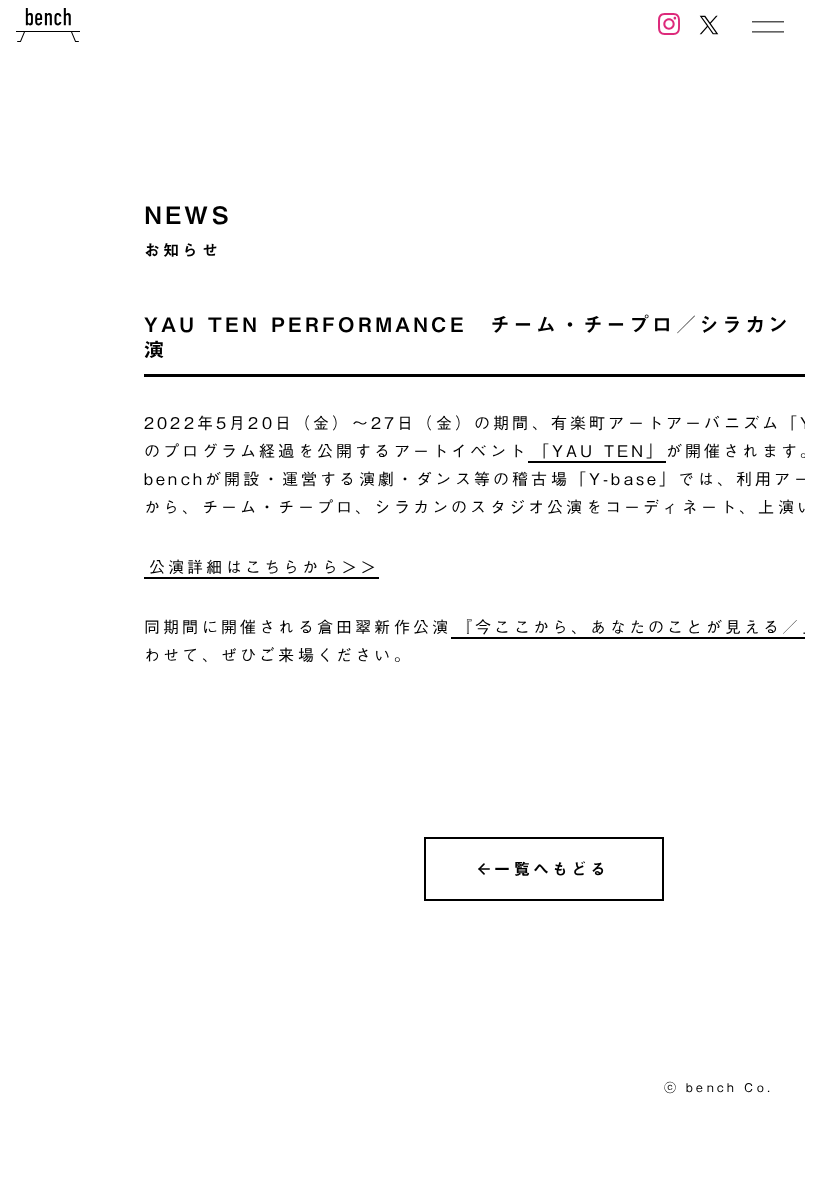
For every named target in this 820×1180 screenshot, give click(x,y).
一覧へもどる (551, 869)
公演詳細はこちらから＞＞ (264, 567)
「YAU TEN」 (599, 451)
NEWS (187, 215)
